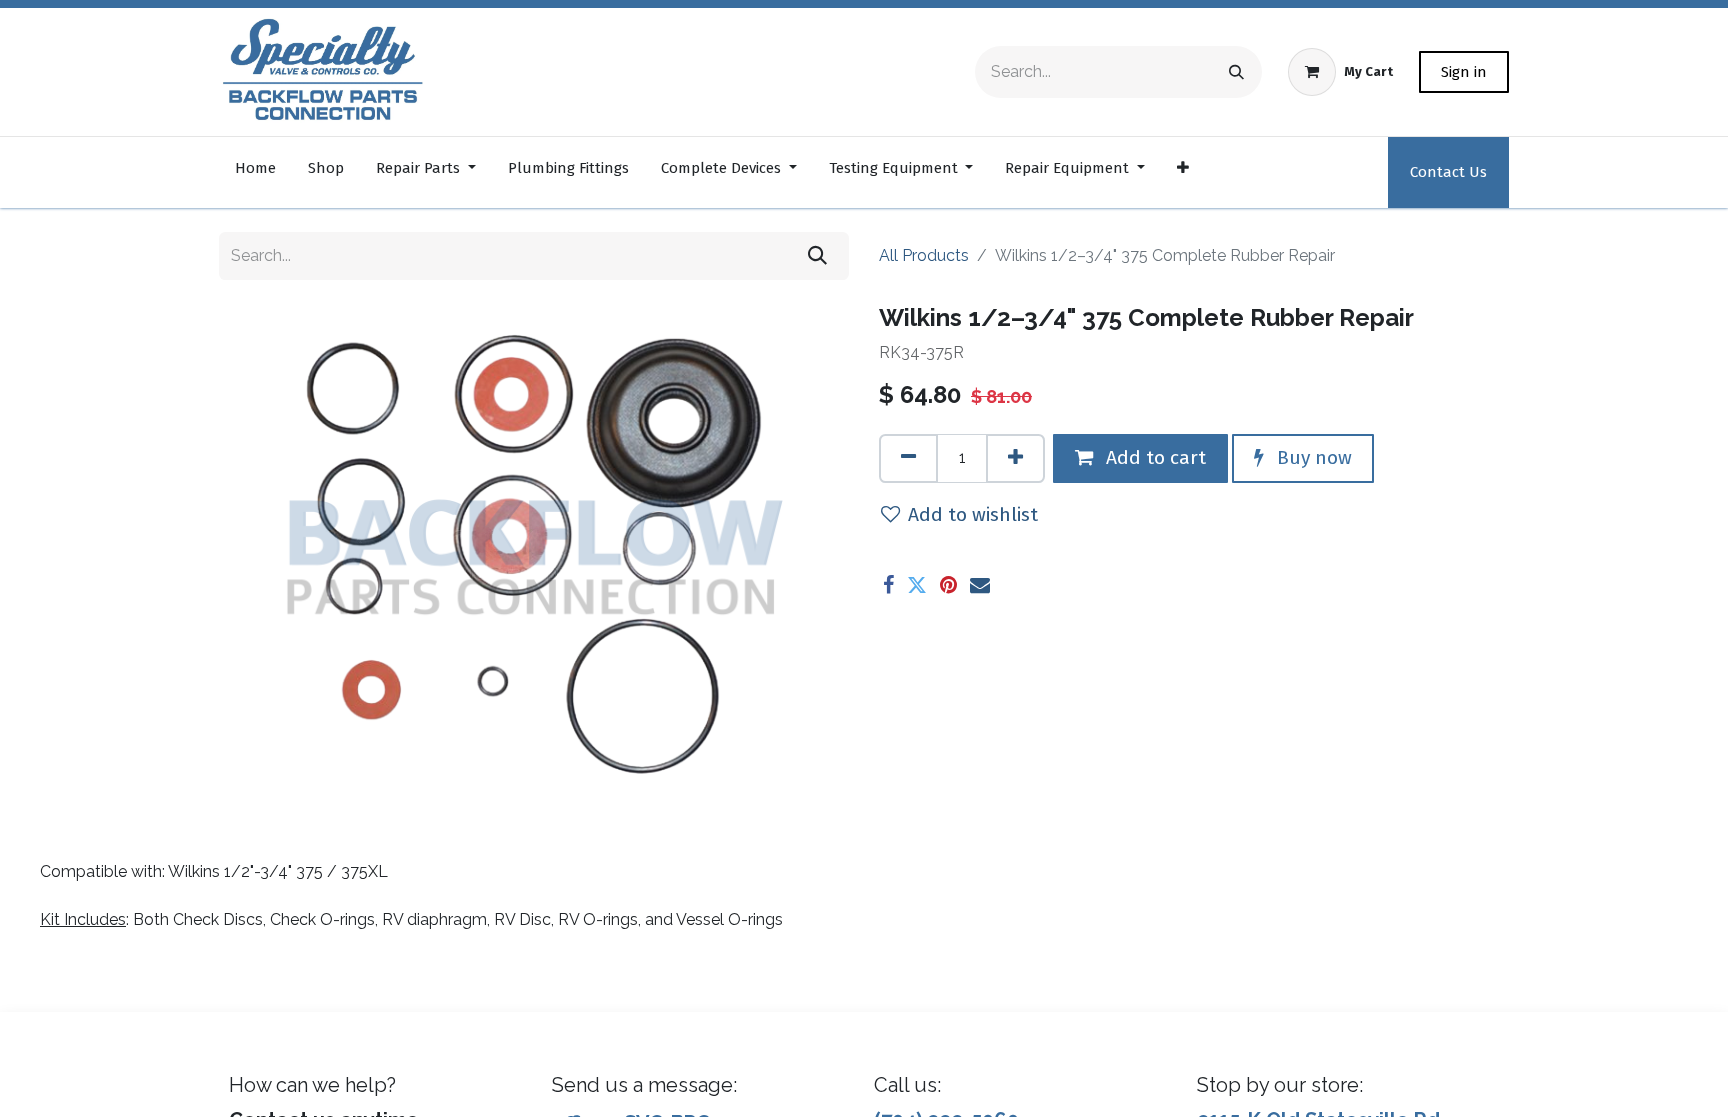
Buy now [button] (1312, 457)
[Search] (1236, 72)
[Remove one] (908, 458)
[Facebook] (888, 585)
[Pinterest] (948, 585)
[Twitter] (917, 585)
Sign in (1464, 72)
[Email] (980, 585)
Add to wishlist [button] (973, 514)
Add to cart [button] (1153, 457)
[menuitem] (255, 172)
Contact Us (1448, 172)
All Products (924, 255)
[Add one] (1015, 458)
